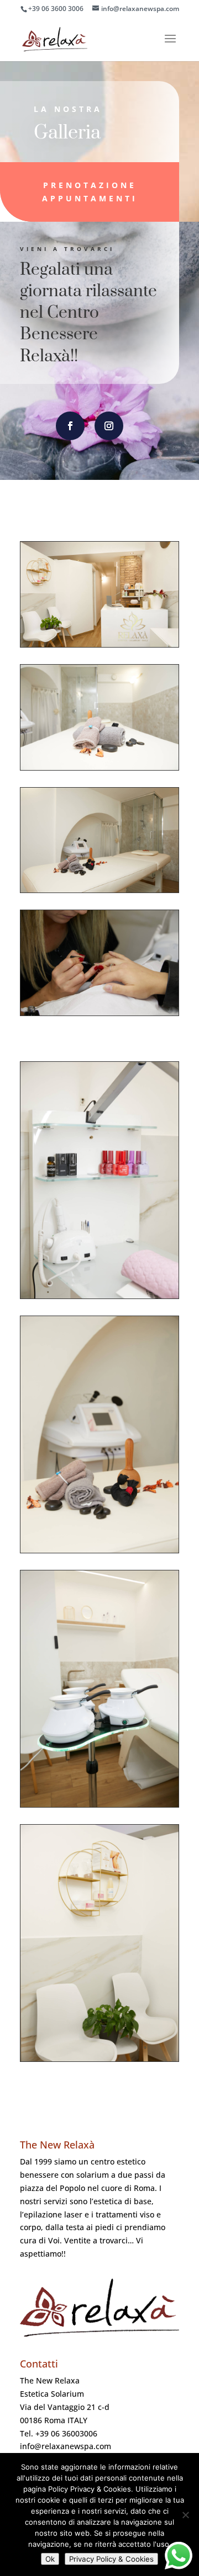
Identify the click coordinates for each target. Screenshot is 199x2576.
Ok (50, 2559)
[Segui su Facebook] (70, 426)
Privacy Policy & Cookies (111, 2559)
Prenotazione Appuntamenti (90, 192)
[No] (185, 2515)
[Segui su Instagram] (109, 426)
